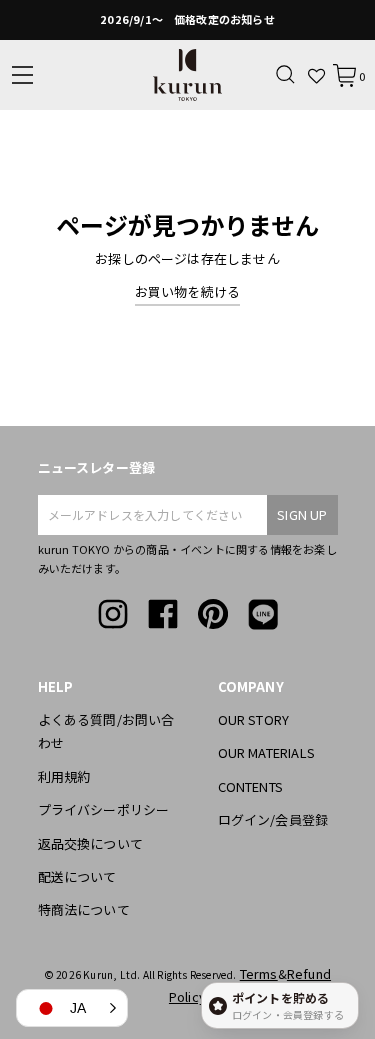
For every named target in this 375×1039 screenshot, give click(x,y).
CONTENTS (251, 786)
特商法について (84, 909)
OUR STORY (254, 719)
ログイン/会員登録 (273, 819)
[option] (187, 20)
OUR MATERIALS (267, 752)
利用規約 (64, 776)
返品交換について (91, 843)
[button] (72, 1008)
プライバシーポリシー (104, 809)
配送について (77, 876)
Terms (259, 973)
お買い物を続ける (188, 291)
